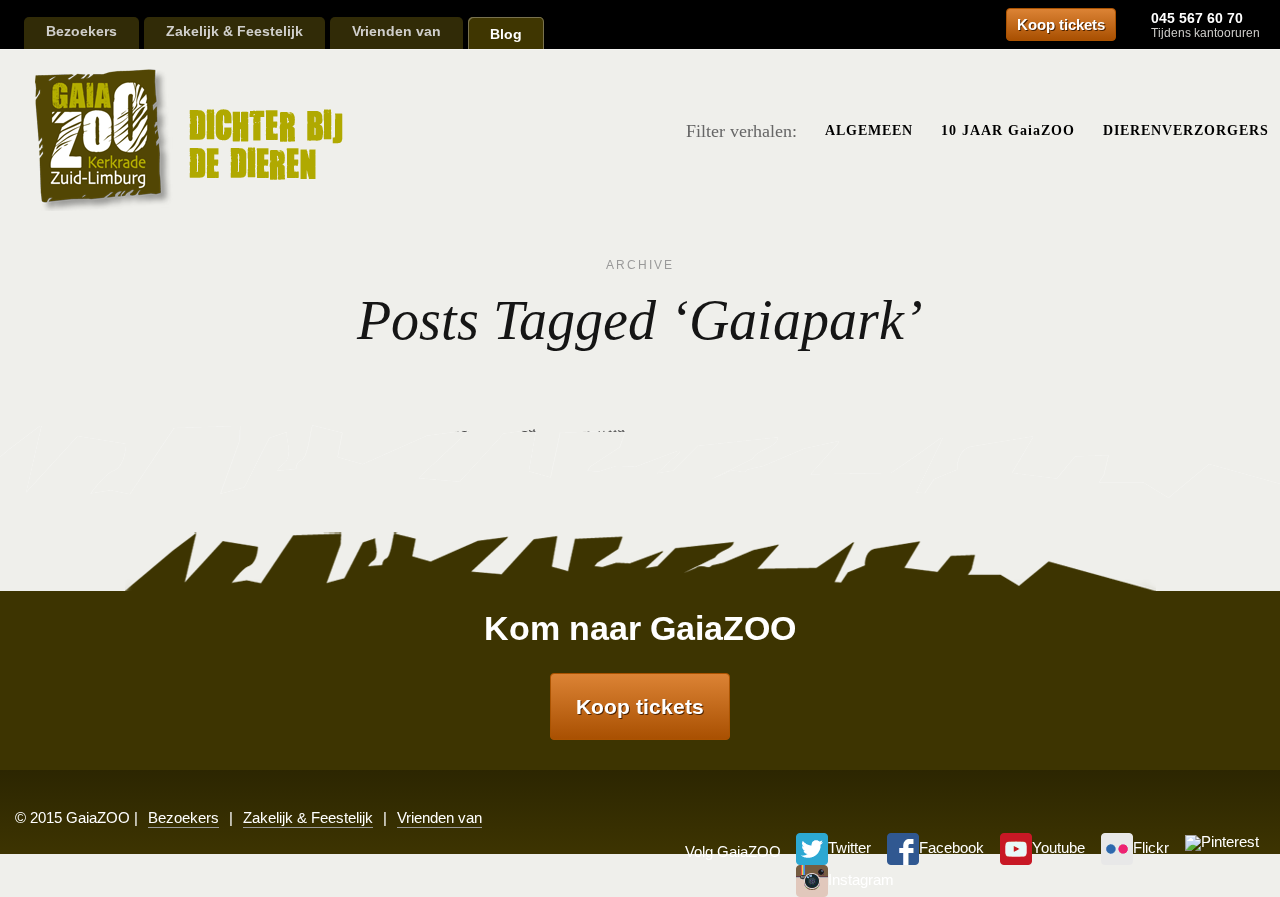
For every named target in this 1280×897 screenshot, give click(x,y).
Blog (506, 34)
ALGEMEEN (869, 130)
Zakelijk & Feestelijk (234, 31)
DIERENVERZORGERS (1186, 130)
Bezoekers (81, 31)
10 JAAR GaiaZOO (1008, 130)
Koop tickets (1061, 24)
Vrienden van (396, 31)
